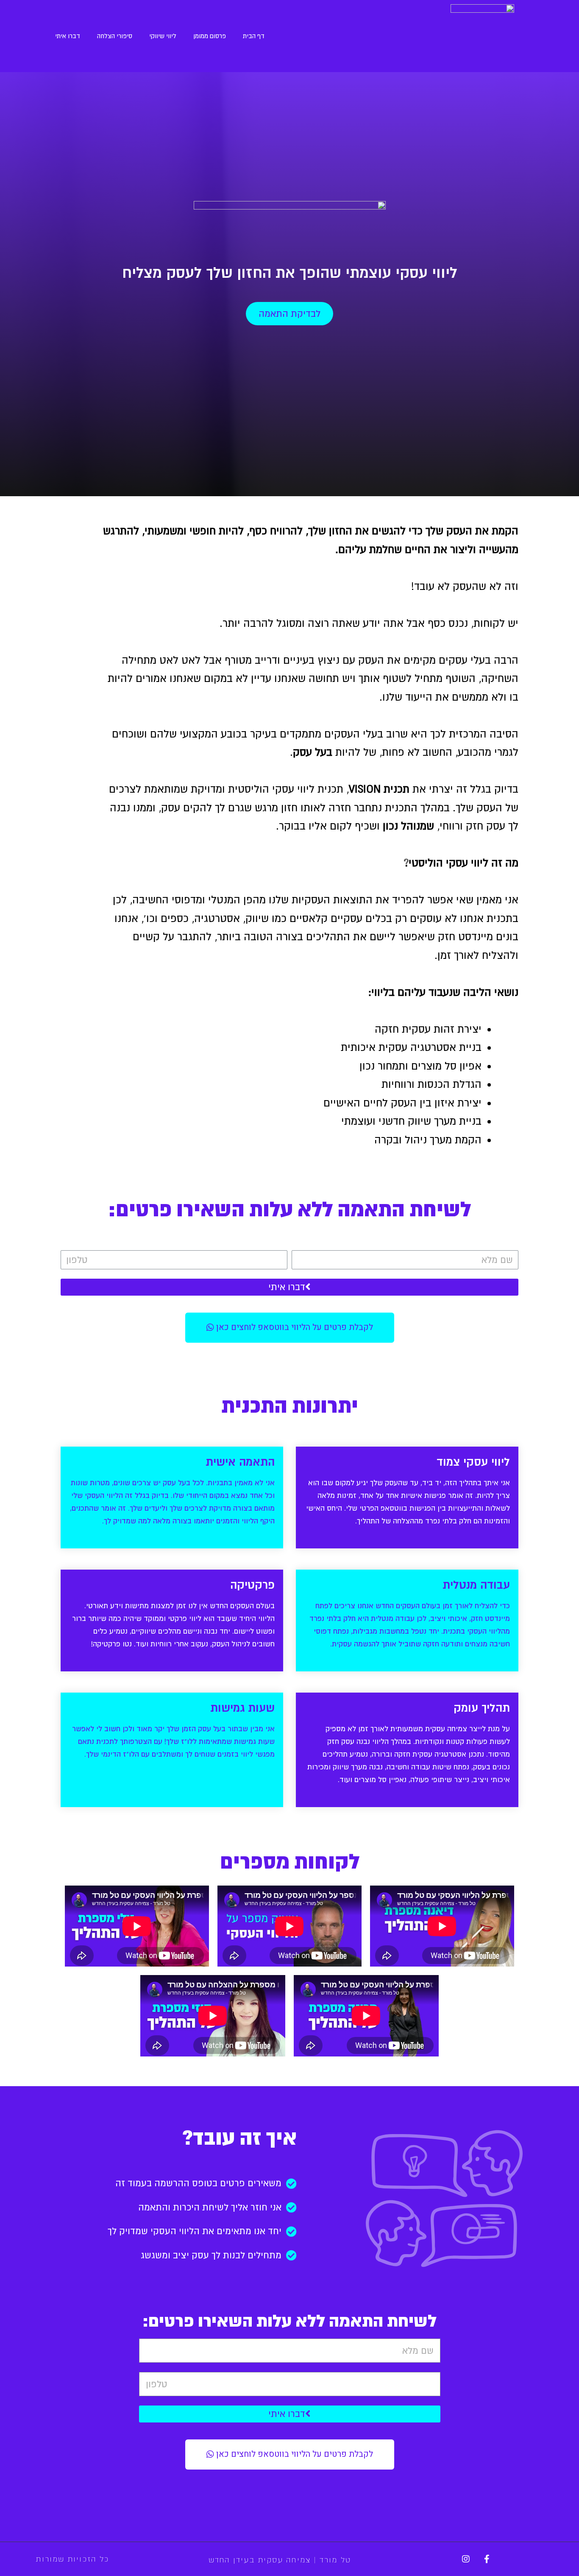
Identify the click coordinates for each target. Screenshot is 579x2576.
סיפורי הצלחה (115, 36)
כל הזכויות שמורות (72, 2559)
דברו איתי (68, 36)
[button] (289, 314)
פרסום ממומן (210, 36)
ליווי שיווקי (163, 36)
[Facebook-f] (487, 2559)
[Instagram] (466, 2559)
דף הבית (254, 36)
